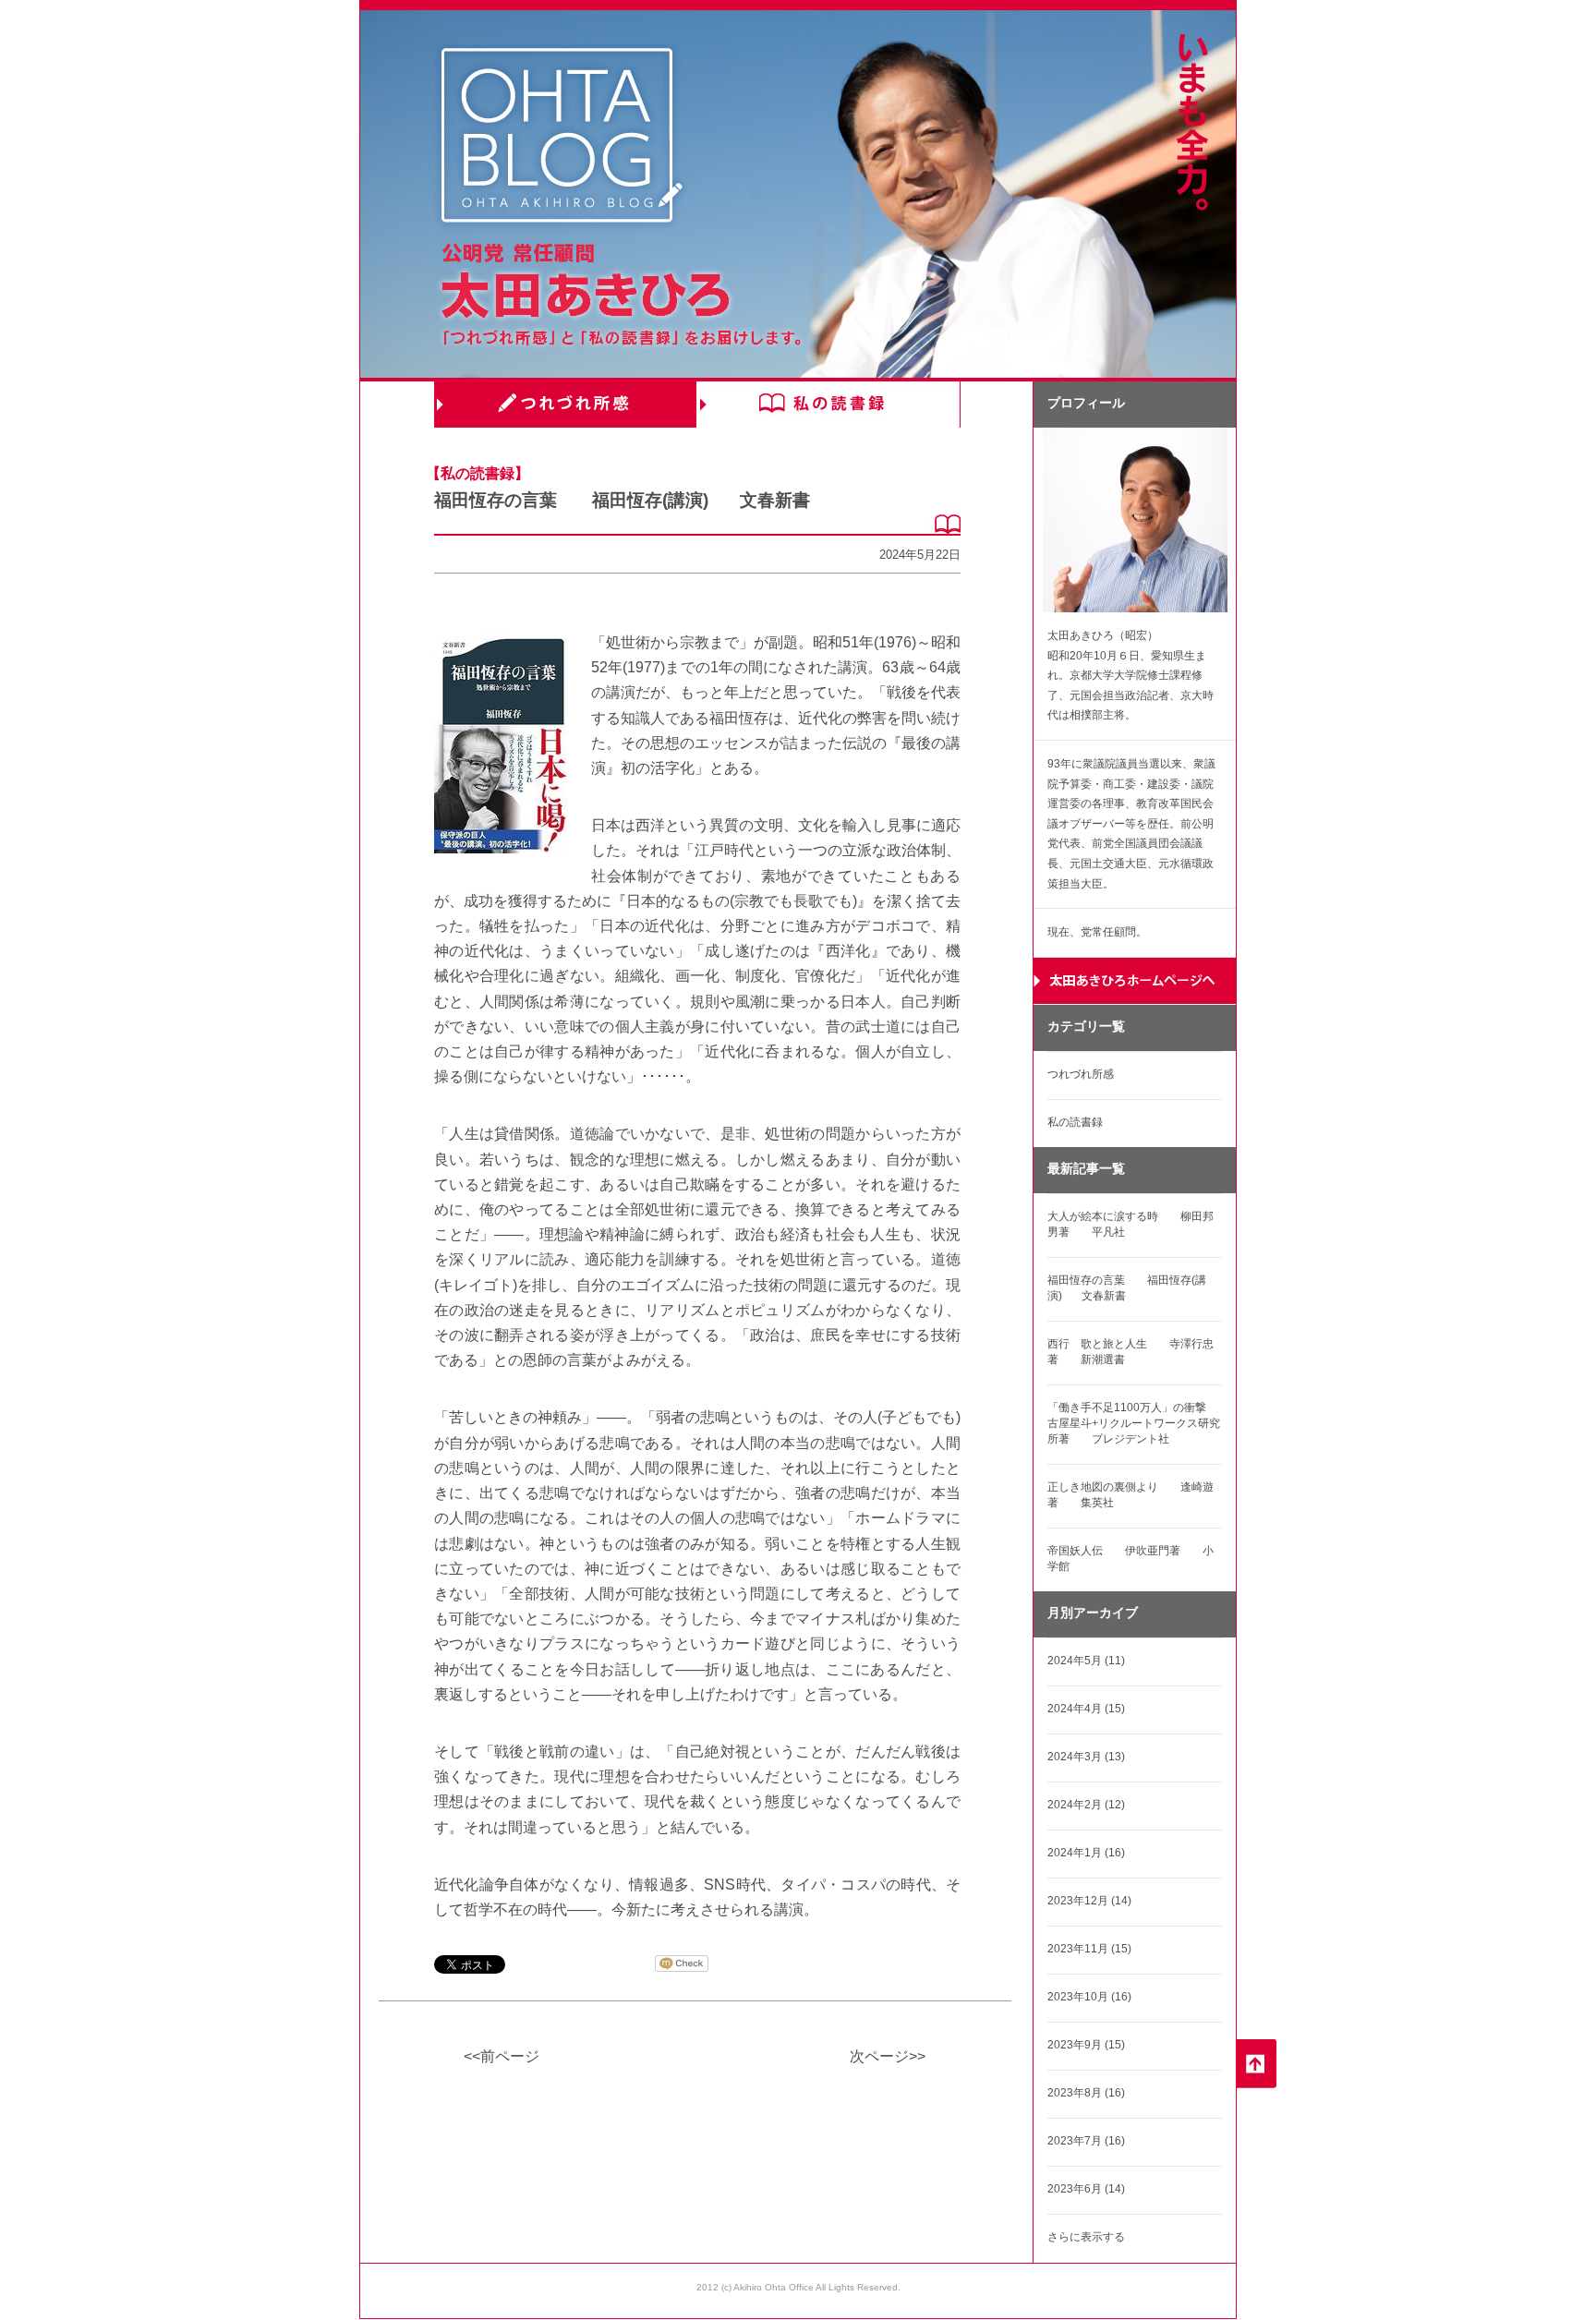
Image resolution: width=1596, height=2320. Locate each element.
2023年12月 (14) (1089, 1901)
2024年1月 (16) (1086, 1853)
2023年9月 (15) (1086, 2045)
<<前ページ (502, 2056)
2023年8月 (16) (1086, 2093)
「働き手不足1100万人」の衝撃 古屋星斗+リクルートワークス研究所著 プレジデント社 (1138, 1423)
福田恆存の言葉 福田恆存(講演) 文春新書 (622, 500)
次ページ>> (888, 2056)
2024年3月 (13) (1086, 1757)
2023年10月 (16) (1089, 1997)
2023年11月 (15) (1089, 1949)
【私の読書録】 (478, 473)
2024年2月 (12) (1086, 1805)
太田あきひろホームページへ (1135, 981)
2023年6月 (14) (1086, 2189)
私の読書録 (828, 405)
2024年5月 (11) (1086, 1661)
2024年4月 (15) (1086, 1709)
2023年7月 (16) (1086, 2141)
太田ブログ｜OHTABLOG (562, 138)
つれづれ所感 (566, 405)
